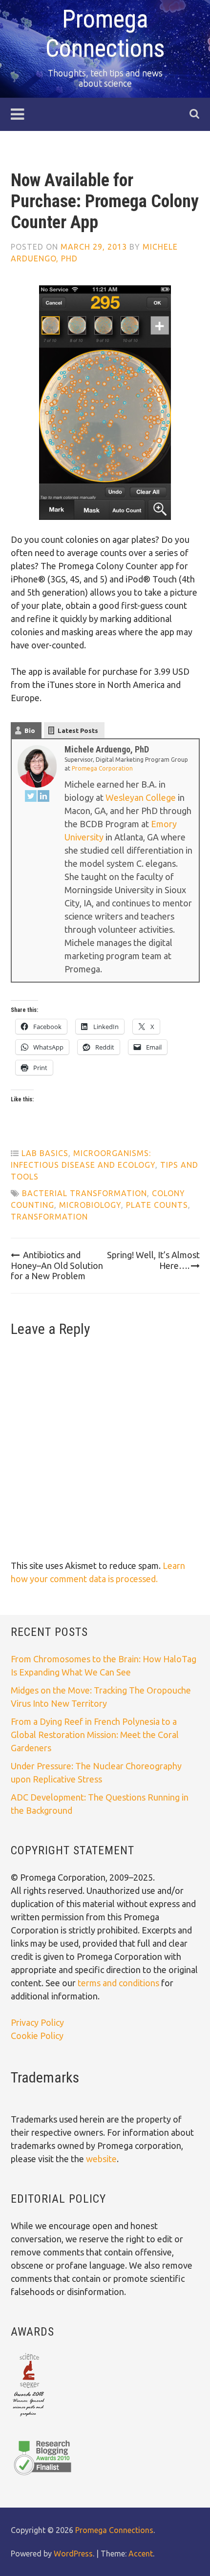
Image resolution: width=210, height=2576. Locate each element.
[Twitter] (31, 798)
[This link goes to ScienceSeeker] (29, 2417)
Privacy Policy (37, 2022)
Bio (30, 730)
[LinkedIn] (43, 798)
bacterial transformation (84, 1193)
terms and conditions (119, 1983)
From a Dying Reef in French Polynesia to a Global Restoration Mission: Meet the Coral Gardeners (95, 1735)
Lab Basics (45, 1153)
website (101, 2159)
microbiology (90, 1205)
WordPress (73, 2554)
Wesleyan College (141, 797)
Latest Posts (78, 730)
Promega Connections (114, 2530)
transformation (49, 1217)
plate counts (157, 1205)
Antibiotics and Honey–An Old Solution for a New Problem (57, 1265)
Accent (141, 2554)
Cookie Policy (37, 2036)
